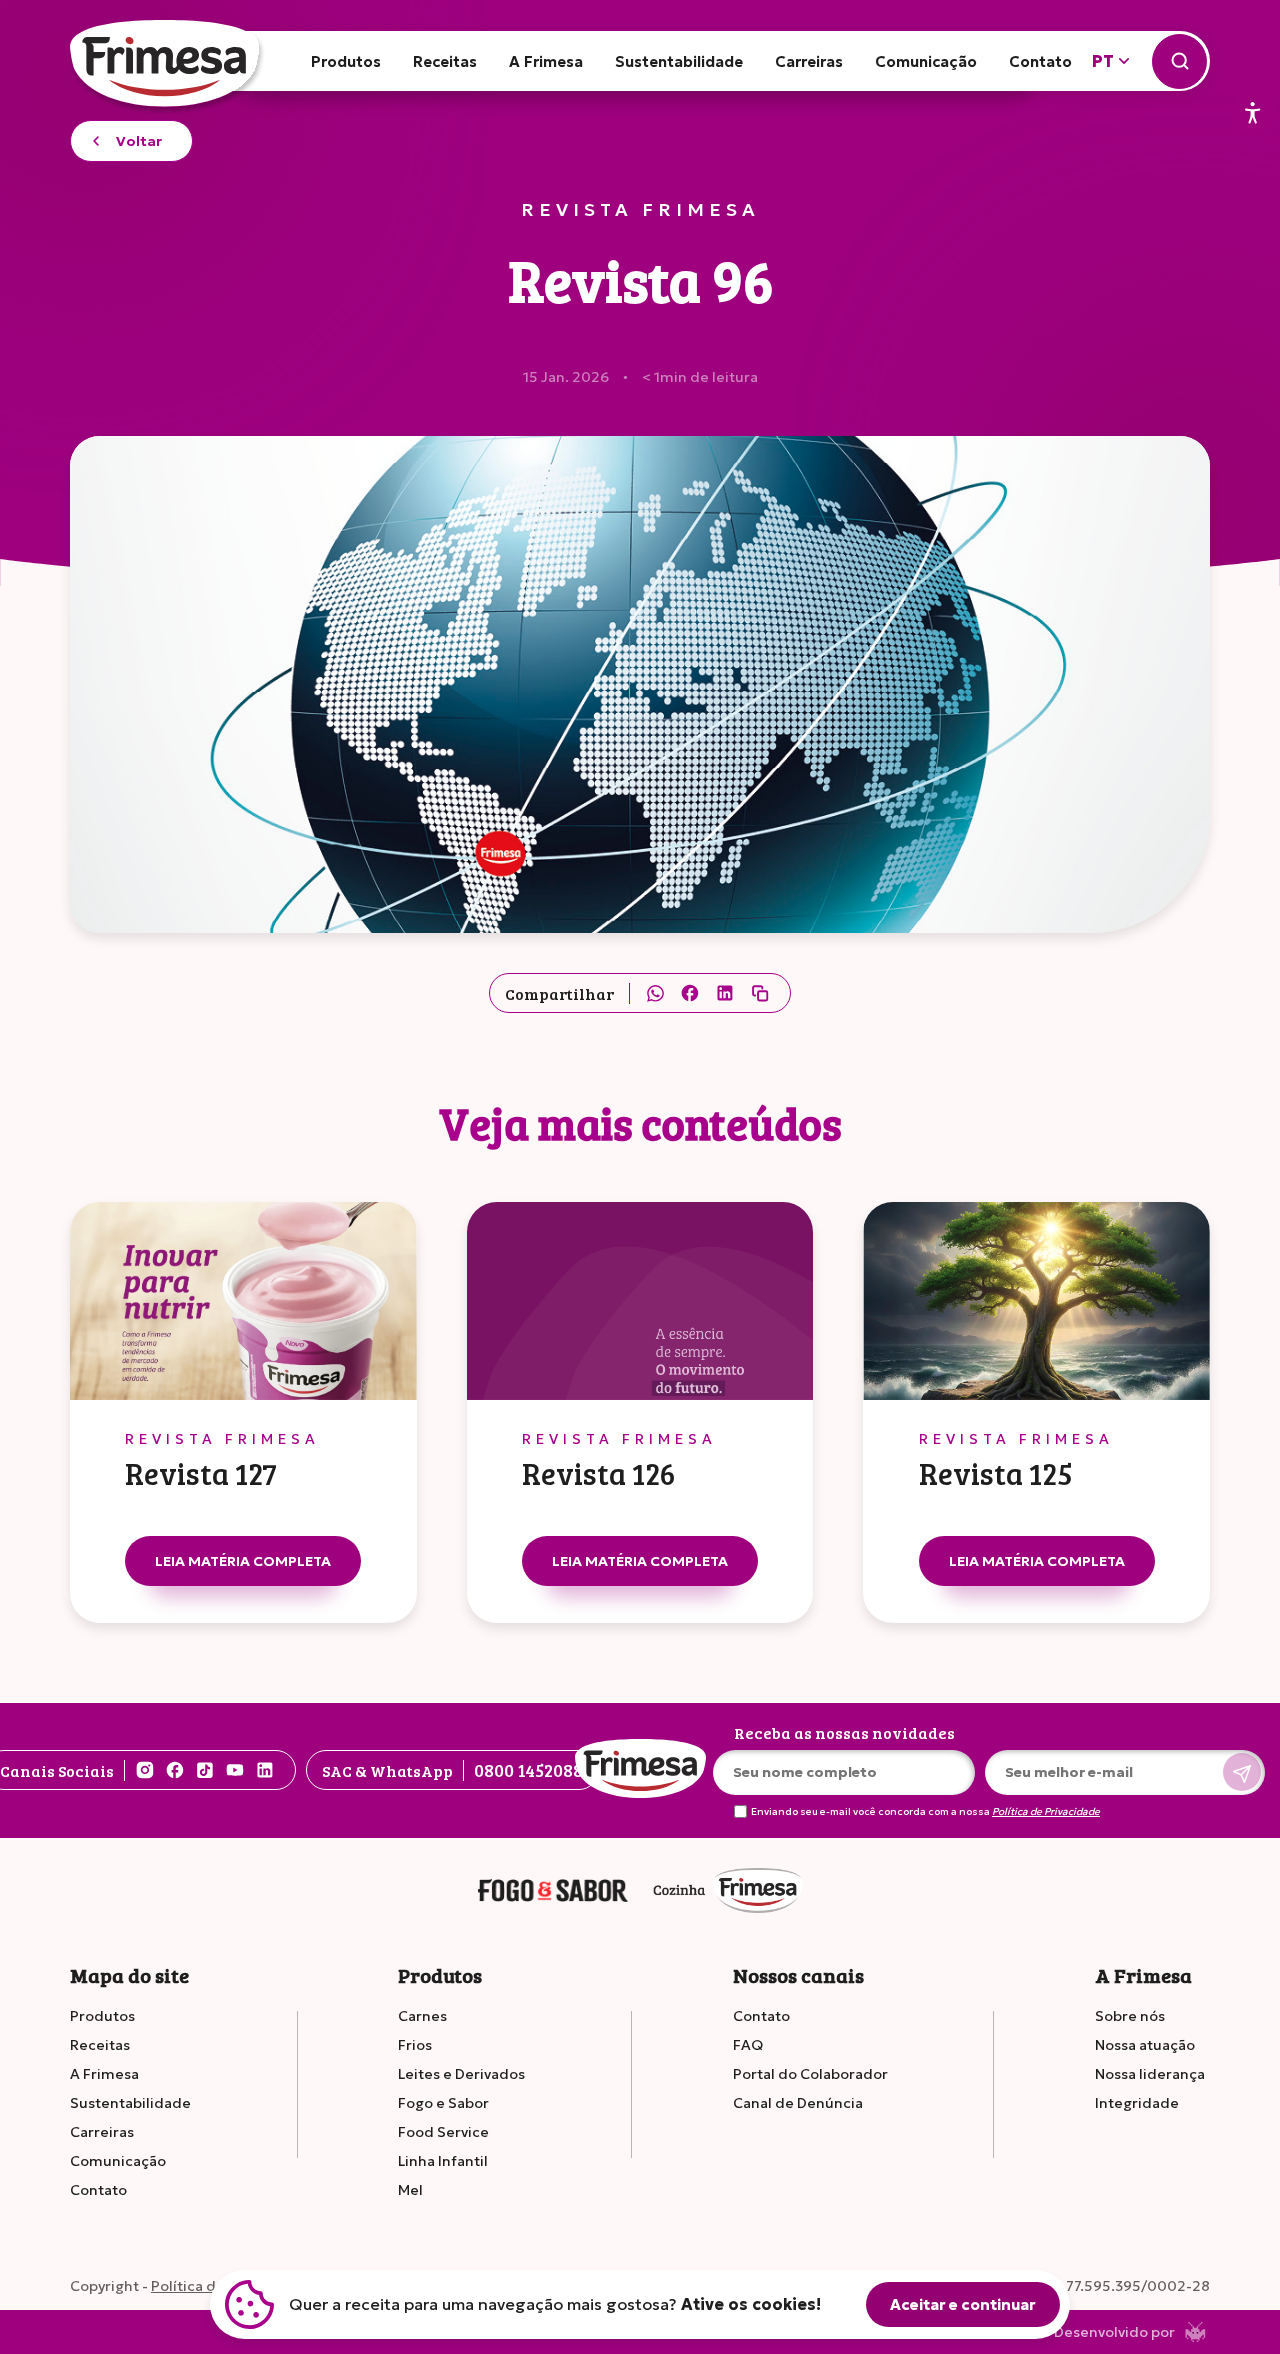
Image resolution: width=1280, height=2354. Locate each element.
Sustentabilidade (679, 61)
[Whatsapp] (655, 993)
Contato (1040, 61)
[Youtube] (235, 1770)
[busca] (1179, 61)
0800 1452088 (528, 1770)
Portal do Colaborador (810, 2074)
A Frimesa (546, 61)
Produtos (346, 61)
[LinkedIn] (725, 993)
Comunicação (926, 61)
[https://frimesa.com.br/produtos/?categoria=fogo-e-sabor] (553, 1892)
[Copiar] (760, 993)
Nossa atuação (1145, 2045)
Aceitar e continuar (963, 2304)
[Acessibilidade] (1252, 114)
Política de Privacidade (1046, 1812)
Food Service (443, 2132)
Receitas (445, 61)
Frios (415, 2045)
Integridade (1137, 2103)
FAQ (748, 2045)
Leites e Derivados (461, 2074)
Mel (410, 2190)
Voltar (139, 141)
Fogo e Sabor (443, 2103)
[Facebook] (690, 993)
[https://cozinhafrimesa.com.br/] (728, 1892)
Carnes (422, 2016)
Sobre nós (1130, 2016)
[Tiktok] (205, 1770)
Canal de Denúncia (798, 2103)
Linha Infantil (443, 2161)
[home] (167, 69)
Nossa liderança (1150, 2074)
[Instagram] (145, 1770)
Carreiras (809, 61)
